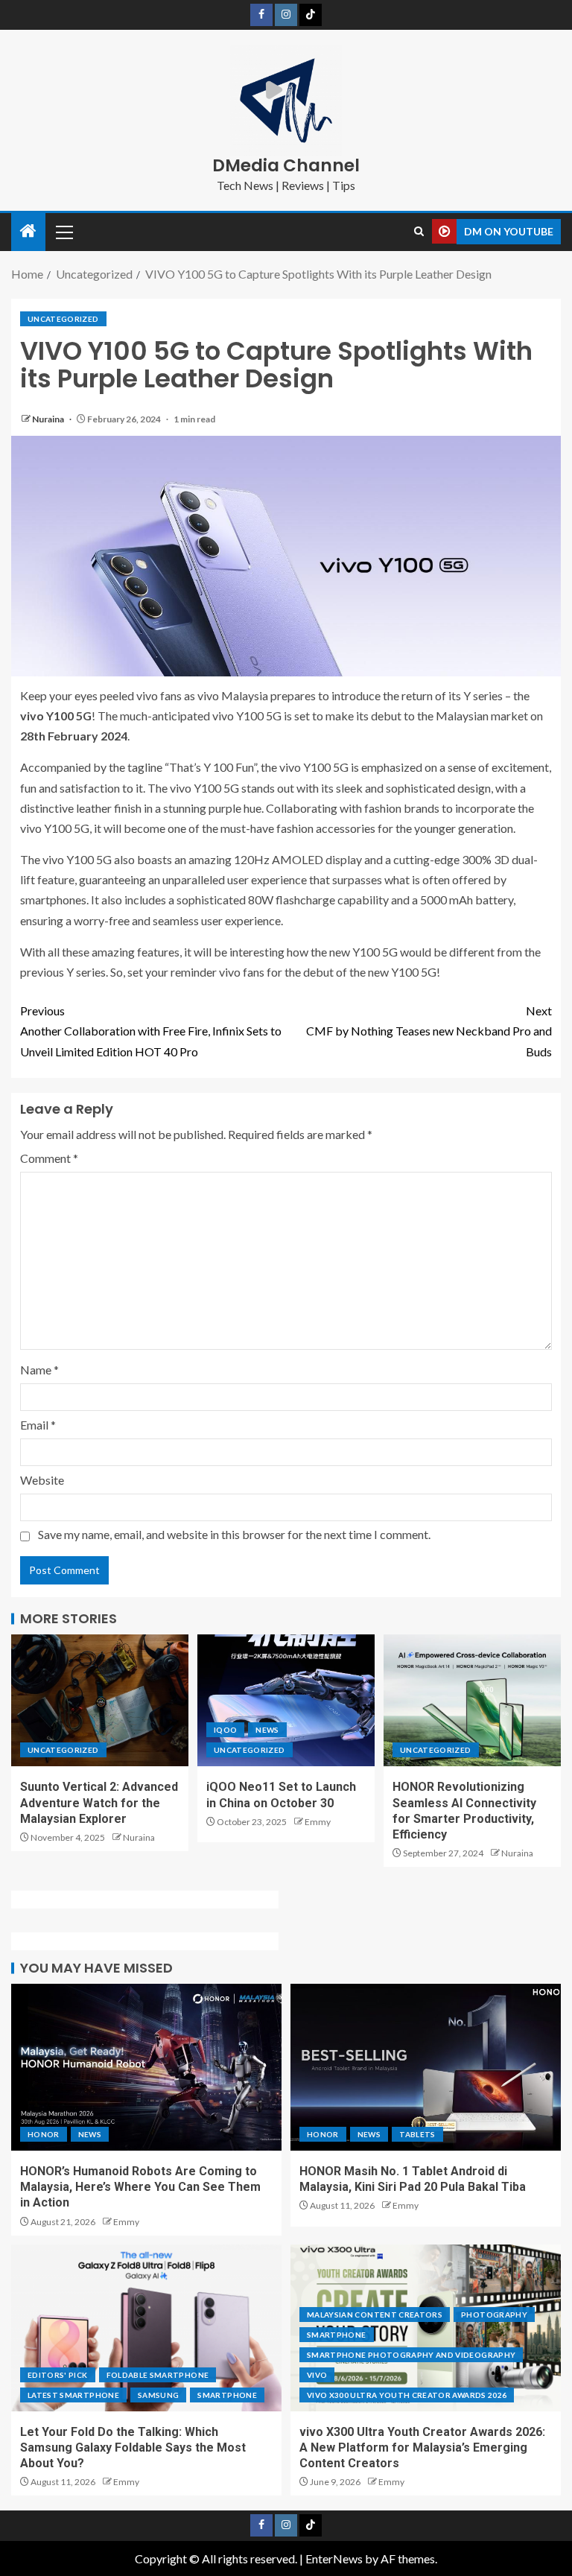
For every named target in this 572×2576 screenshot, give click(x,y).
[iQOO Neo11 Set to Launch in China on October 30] (286, 1700)
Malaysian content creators (375, 2315)
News (267, 1730)
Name (39, 1370)
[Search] (419, 232)
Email (38, 1425)
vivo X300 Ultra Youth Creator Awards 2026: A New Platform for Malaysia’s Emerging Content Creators (422, 2448)
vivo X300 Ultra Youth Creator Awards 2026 (407, 2395)
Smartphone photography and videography (411, 2355)
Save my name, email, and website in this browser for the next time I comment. (234, 1534)
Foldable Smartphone (158, 2375)
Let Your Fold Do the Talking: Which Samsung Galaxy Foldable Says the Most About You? (133, 2448)
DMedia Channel (286, 165)
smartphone (227, 2395)
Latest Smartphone (73, 2395)
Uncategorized (63, 319)
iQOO (225, 1730)
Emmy (318, 1822)
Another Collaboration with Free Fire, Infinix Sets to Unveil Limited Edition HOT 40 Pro (151, 1031)
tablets (417, 2134)
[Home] (28, 231)
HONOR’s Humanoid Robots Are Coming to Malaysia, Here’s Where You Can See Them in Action (140, 2187)
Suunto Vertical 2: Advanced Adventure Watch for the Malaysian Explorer (99, 1803)
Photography (494, 2315)
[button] (63, 232)
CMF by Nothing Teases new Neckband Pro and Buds (429, 1031)
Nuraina (49, 419)
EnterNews (334, 2558)
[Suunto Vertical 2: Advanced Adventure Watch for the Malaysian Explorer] (100, 1700)
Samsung (158, 2395)
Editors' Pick (58, 2375)
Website (42, 1480)
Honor (44, 2134)
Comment (49, 1158)
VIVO (317, 2375)
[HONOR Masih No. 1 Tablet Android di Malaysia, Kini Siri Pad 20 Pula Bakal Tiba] (426, 2067)
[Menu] (63, 232)
